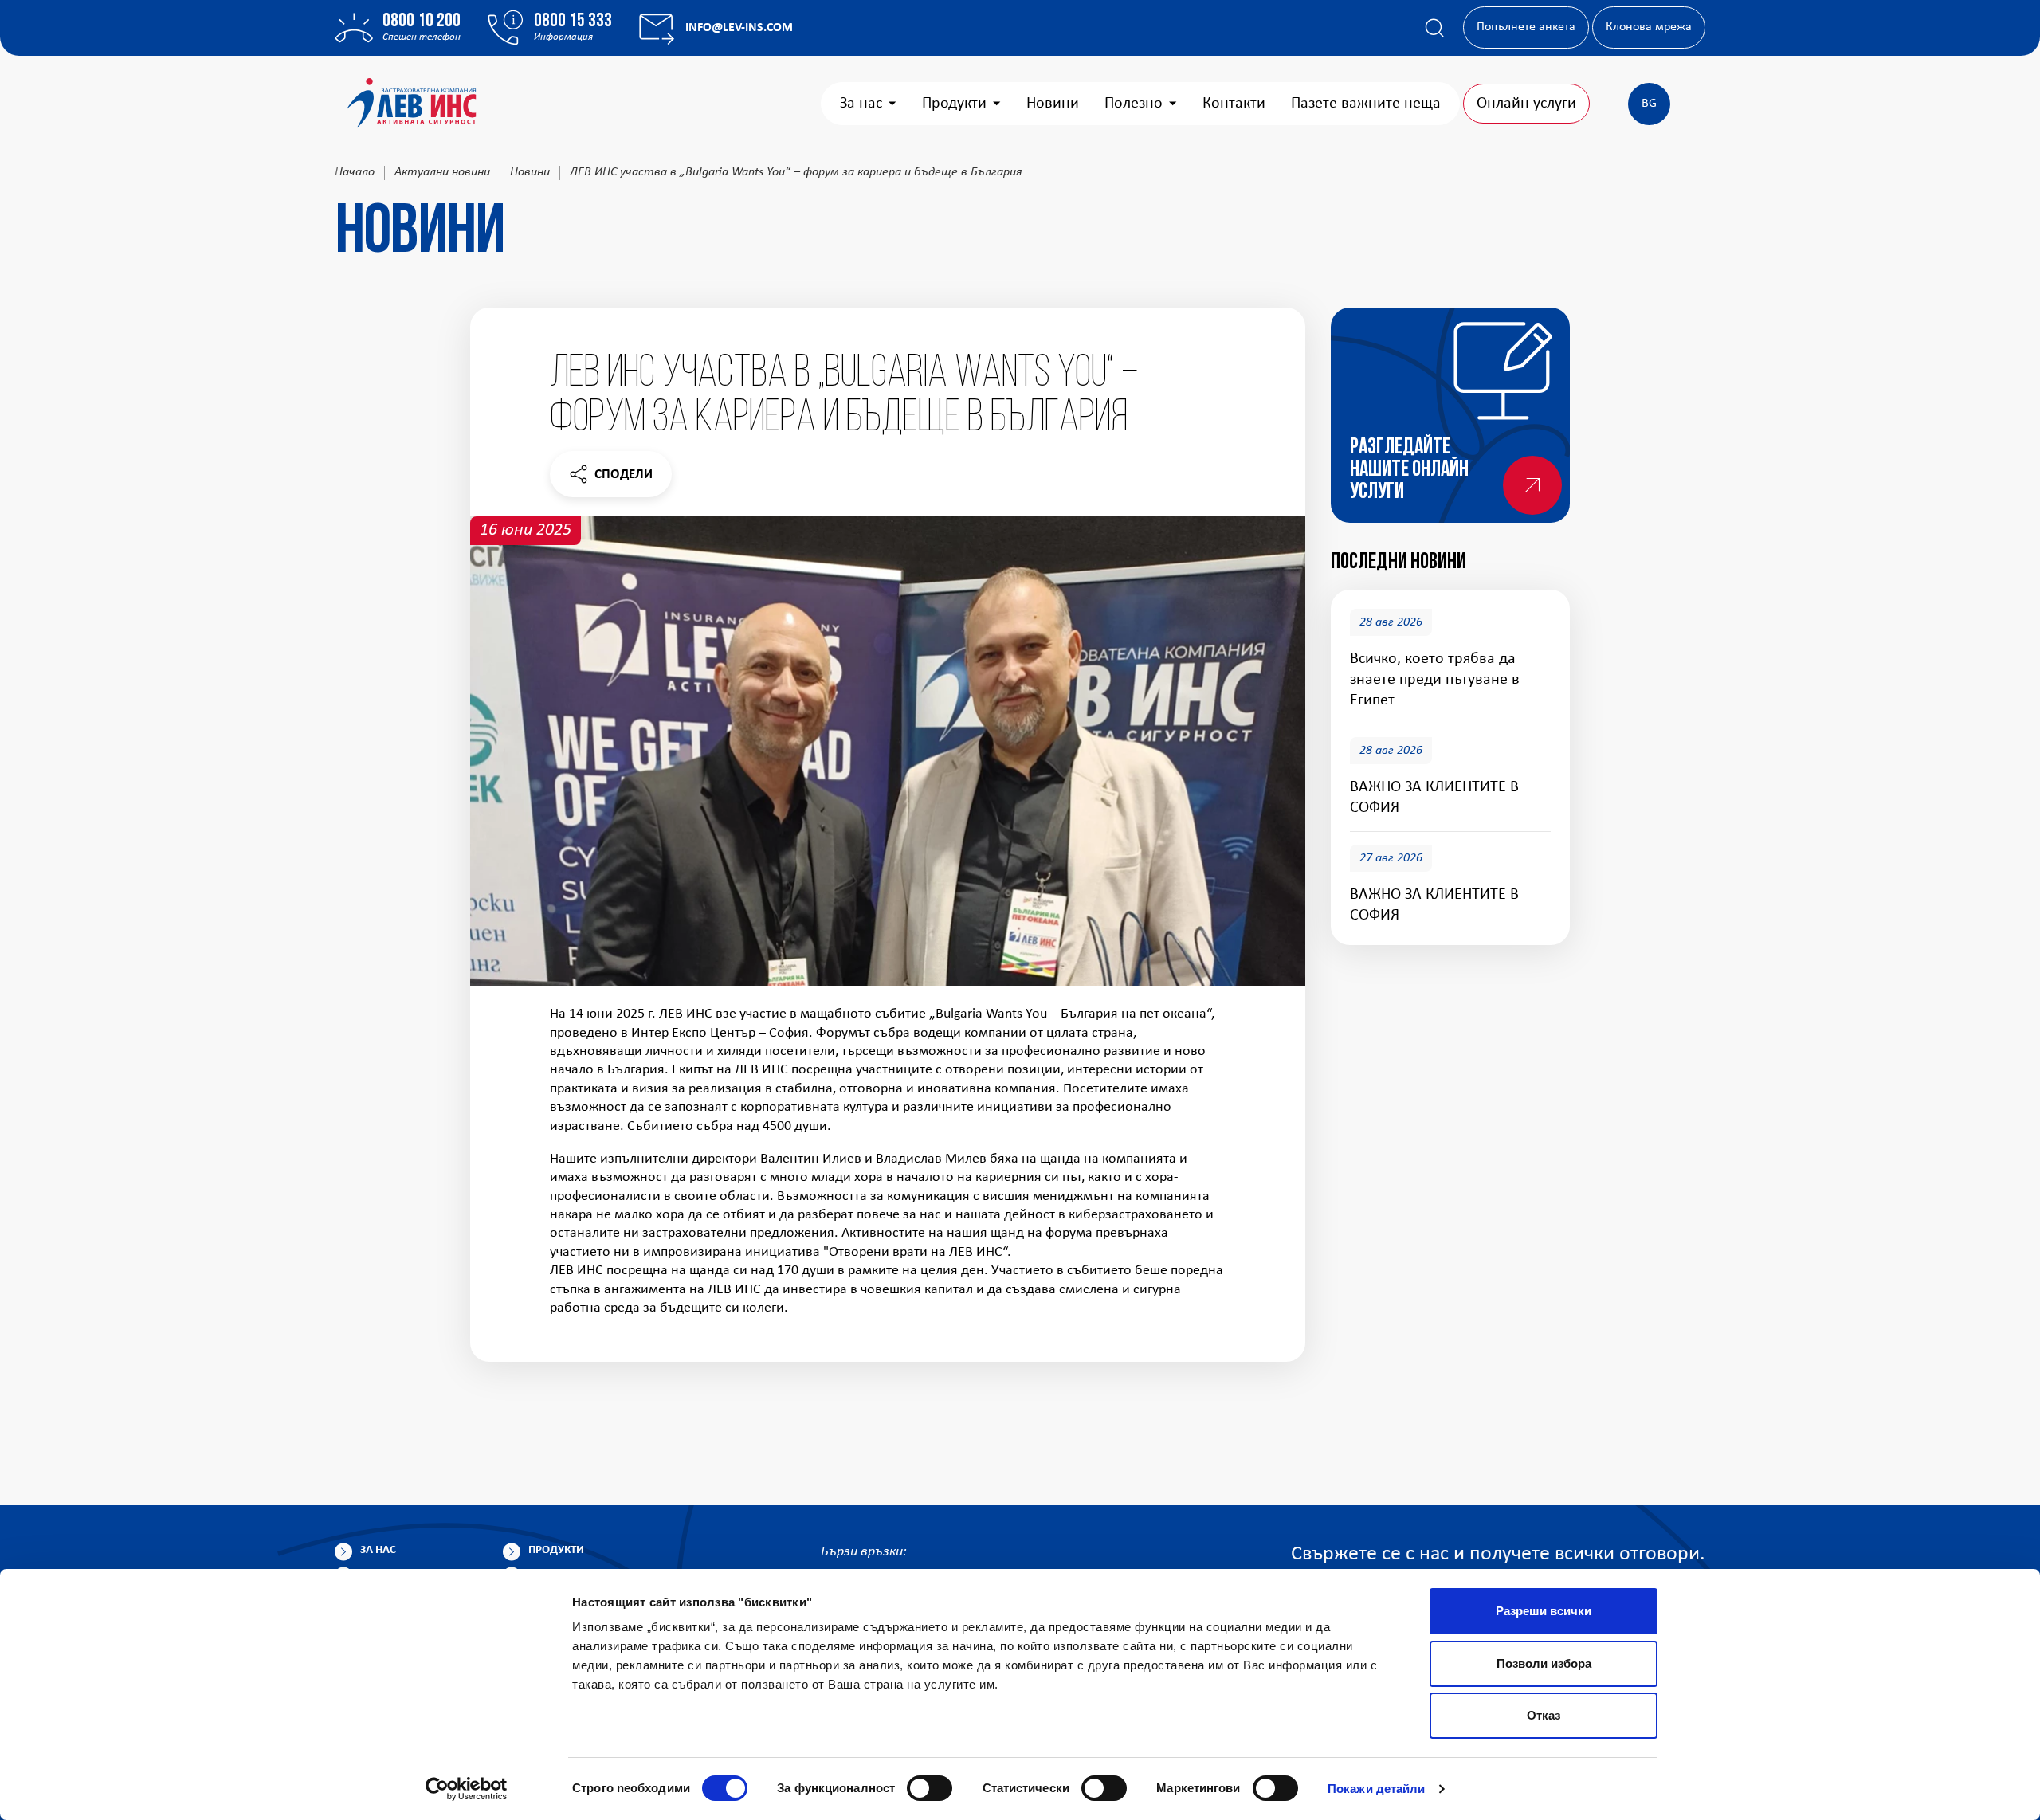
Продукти (954, 104)
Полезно (1134, 104)
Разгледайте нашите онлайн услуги (1409, 470)
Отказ (1544, 1715)
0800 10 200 (422, 22)
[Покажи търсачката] (1434, 28)
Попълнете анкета (1526, 27)
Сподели (610, 479)
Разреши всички (1544, 1611)
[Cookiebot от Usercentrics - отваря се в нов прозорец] (467, 1789)
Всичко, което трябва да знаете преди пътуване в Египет (1435, 681)
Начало (355, 172)
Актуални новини (442, 172)
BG (1649, 104)
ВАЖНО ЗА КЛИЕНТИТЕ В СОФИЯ (1434, 798)
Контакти (1234, 104)
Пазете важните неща (1366, 104)
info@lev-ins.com (739, 28)
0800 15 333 (573, 22)
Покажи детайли (1376, 1789)
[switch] (930, 1788)
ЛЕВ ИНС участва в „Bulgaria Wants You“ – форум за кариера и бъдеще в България (796, 172)
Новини (1053, 104)
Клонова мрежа (1649, 27)
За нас (861, 104)
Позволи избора (1544, 1663)
